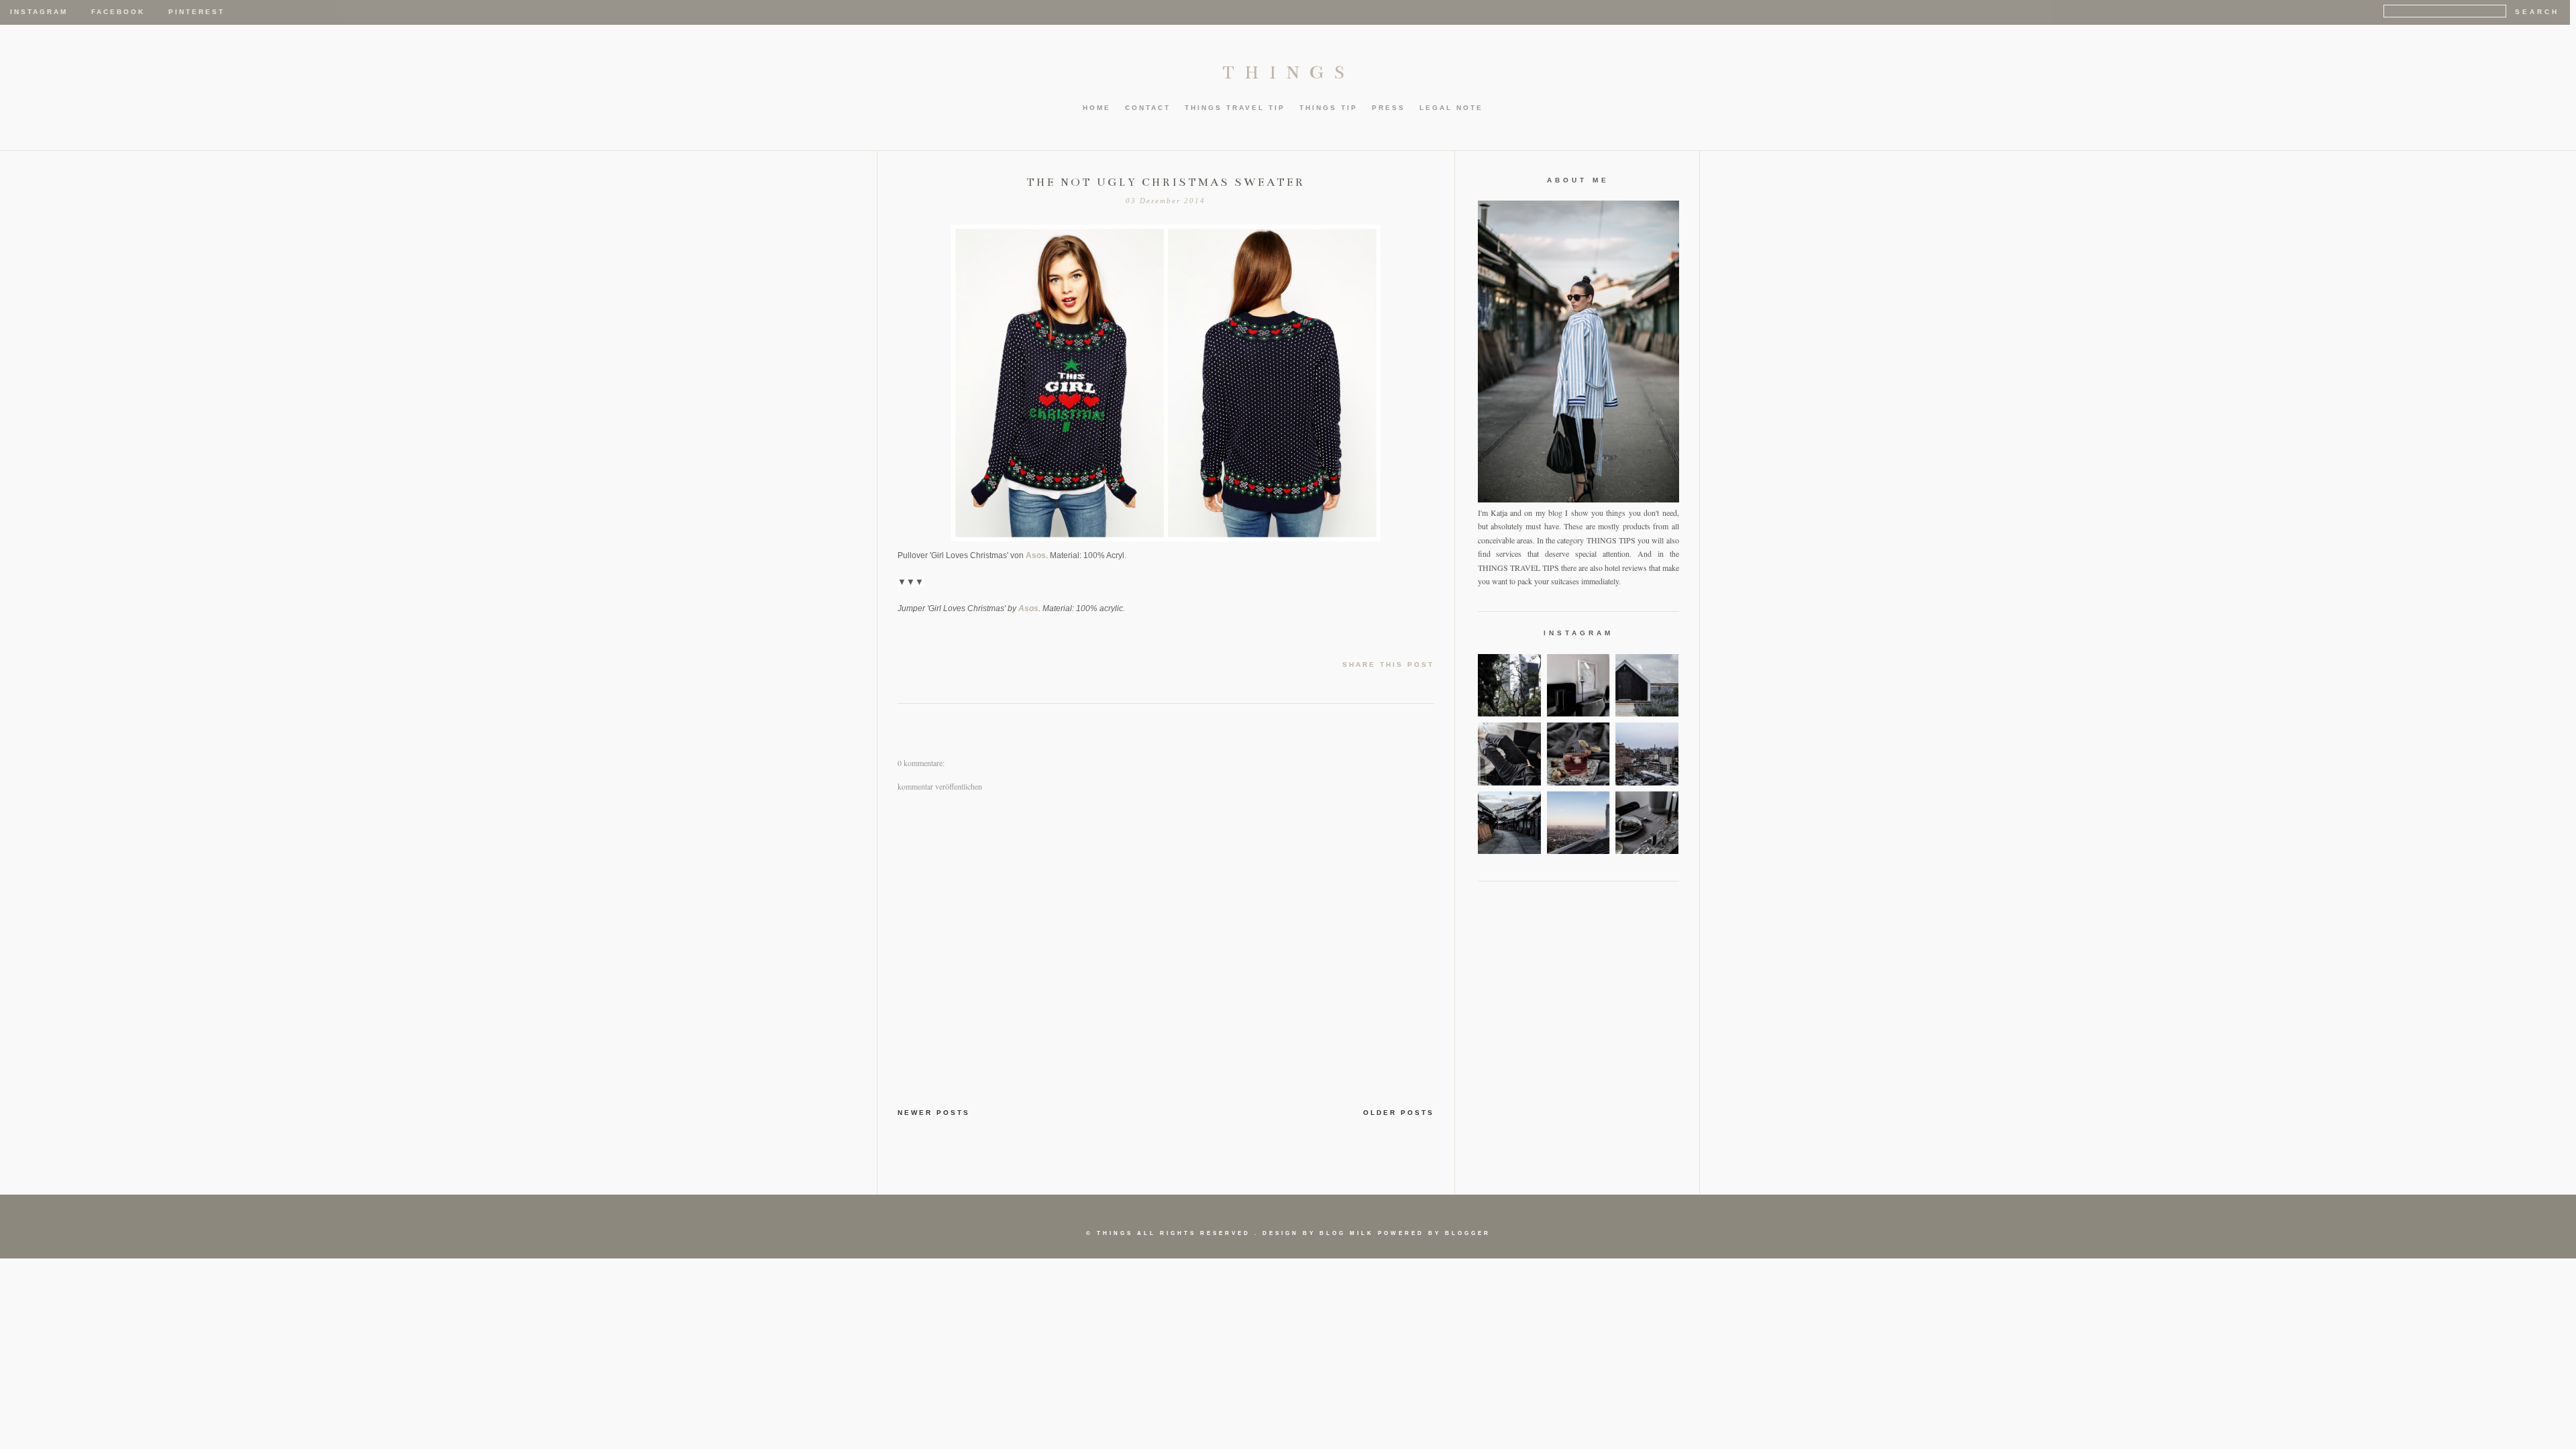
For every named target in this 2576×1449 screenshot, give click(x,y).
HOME (1097, 108)
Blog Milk (1347, 1233)
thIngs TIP (1329, 108)
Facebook (118, 12)
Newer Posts (934, 1113)
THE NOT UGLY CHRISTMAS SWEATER (1166, 182)
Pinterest (197, 12)
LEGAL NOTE (1451, 108)
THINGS (1288, 72)
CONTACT (1148, 108)
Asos (1036, 555)
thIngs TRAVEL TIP (1235, 108)
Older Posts (1399, 1113)
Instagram (39, 12)
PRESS (1389, 108)
